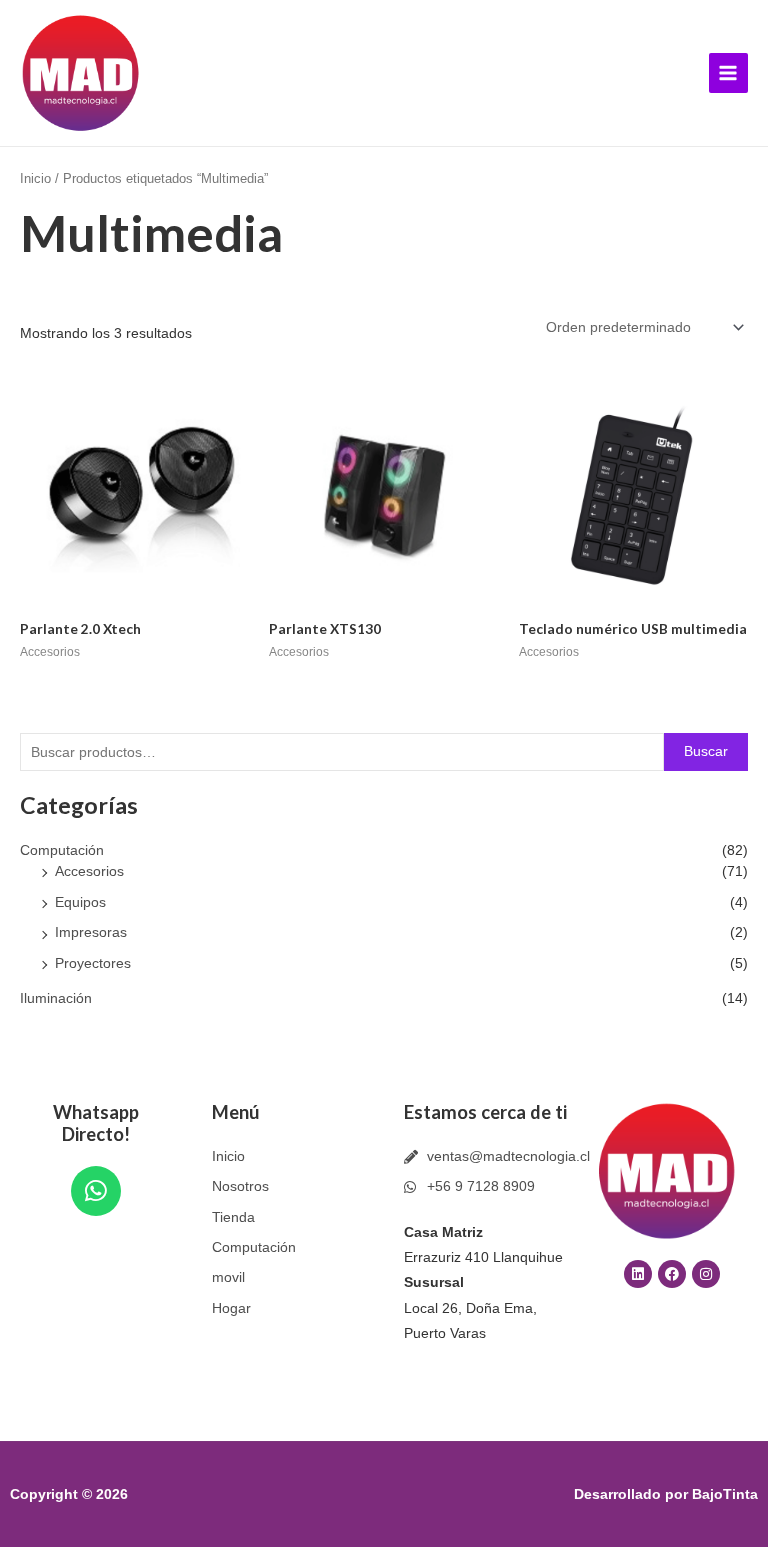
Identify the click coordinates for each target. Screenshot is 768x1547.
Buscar (706, 751)
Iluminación (56, 998)
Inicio (35, 179)
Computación (62, 850)
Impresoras (91, 932)
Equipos (80, 902)
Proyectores (93, 963)
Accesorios (89, 871)
